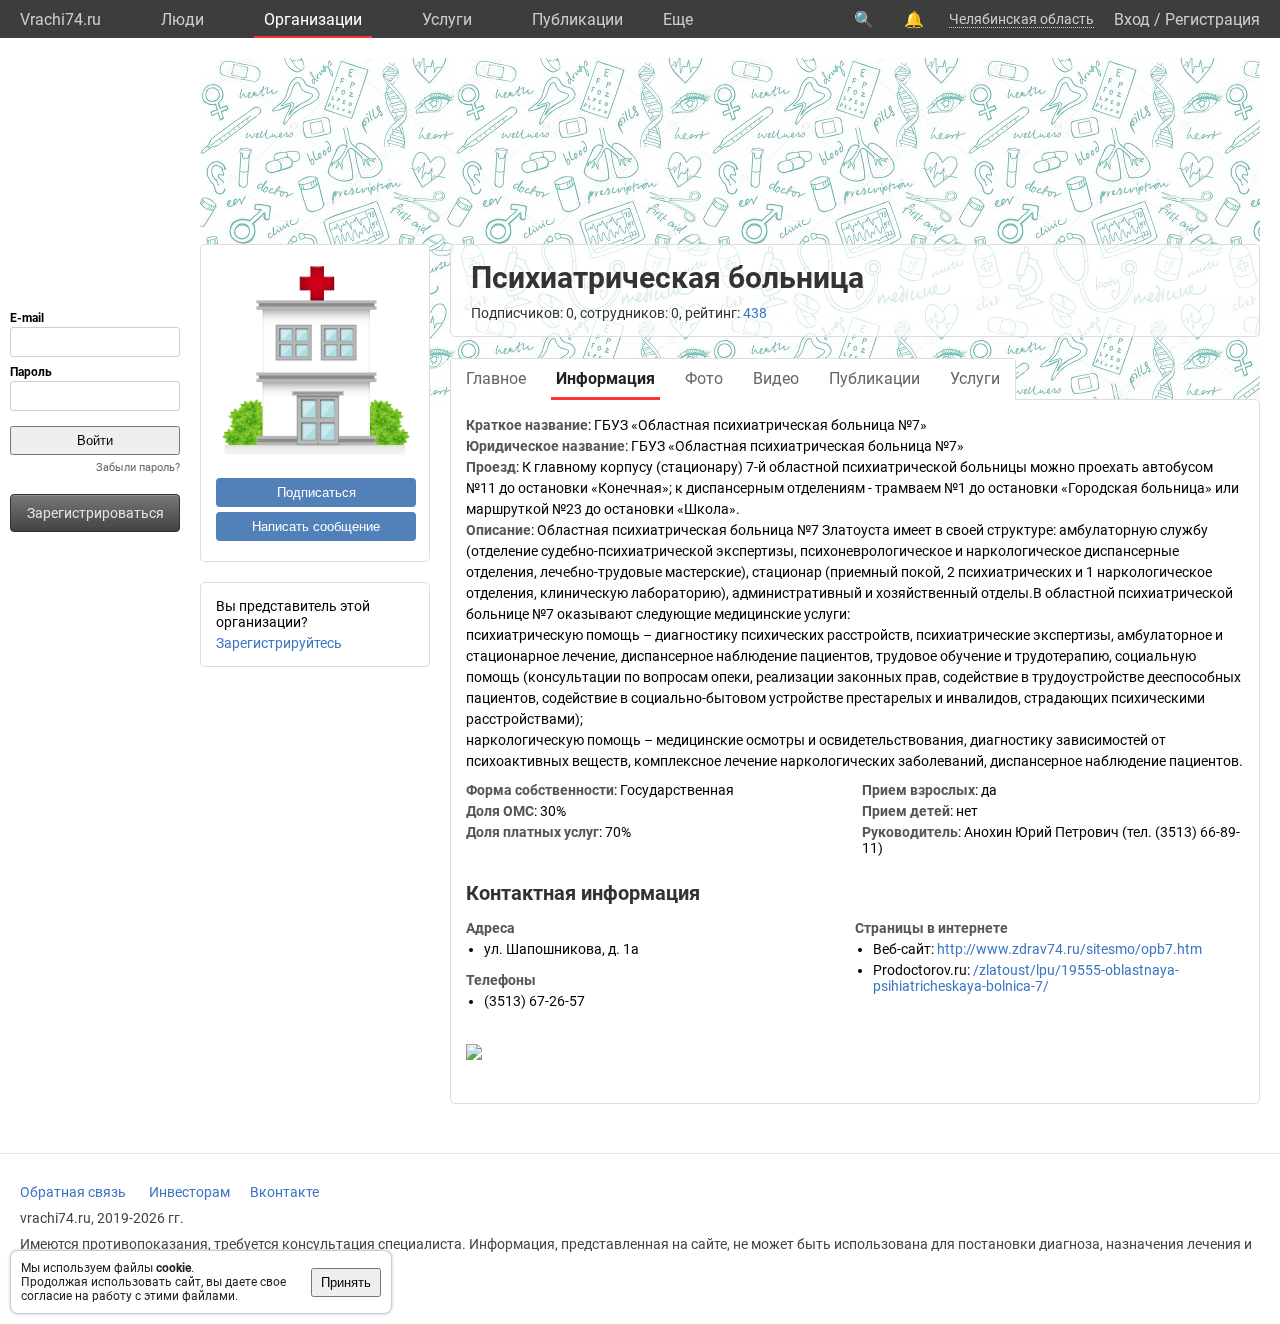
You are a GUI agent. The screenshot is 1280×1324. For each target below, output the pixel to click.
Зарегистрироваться (95, 513)
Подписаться (316, 492)
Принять (346, 1282)
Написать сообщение (316, 526)
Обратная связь (73, 1192)
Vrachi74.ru (60, 19)
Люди (182, 19)
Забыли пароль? (138, 467)
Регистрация (1212, 19)
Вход (1132, 19)
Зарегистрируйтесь (279, 643)
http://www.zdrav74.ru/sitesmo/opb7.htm (1069, 949)
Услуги (447, 19)
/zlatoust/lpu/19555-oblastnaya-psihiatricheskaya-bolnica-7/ (1026, 978)
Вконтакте (284, 1192)
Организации (313, 19)
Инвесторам (189, 1192)
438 (755, 313)
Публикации (577, 19)
